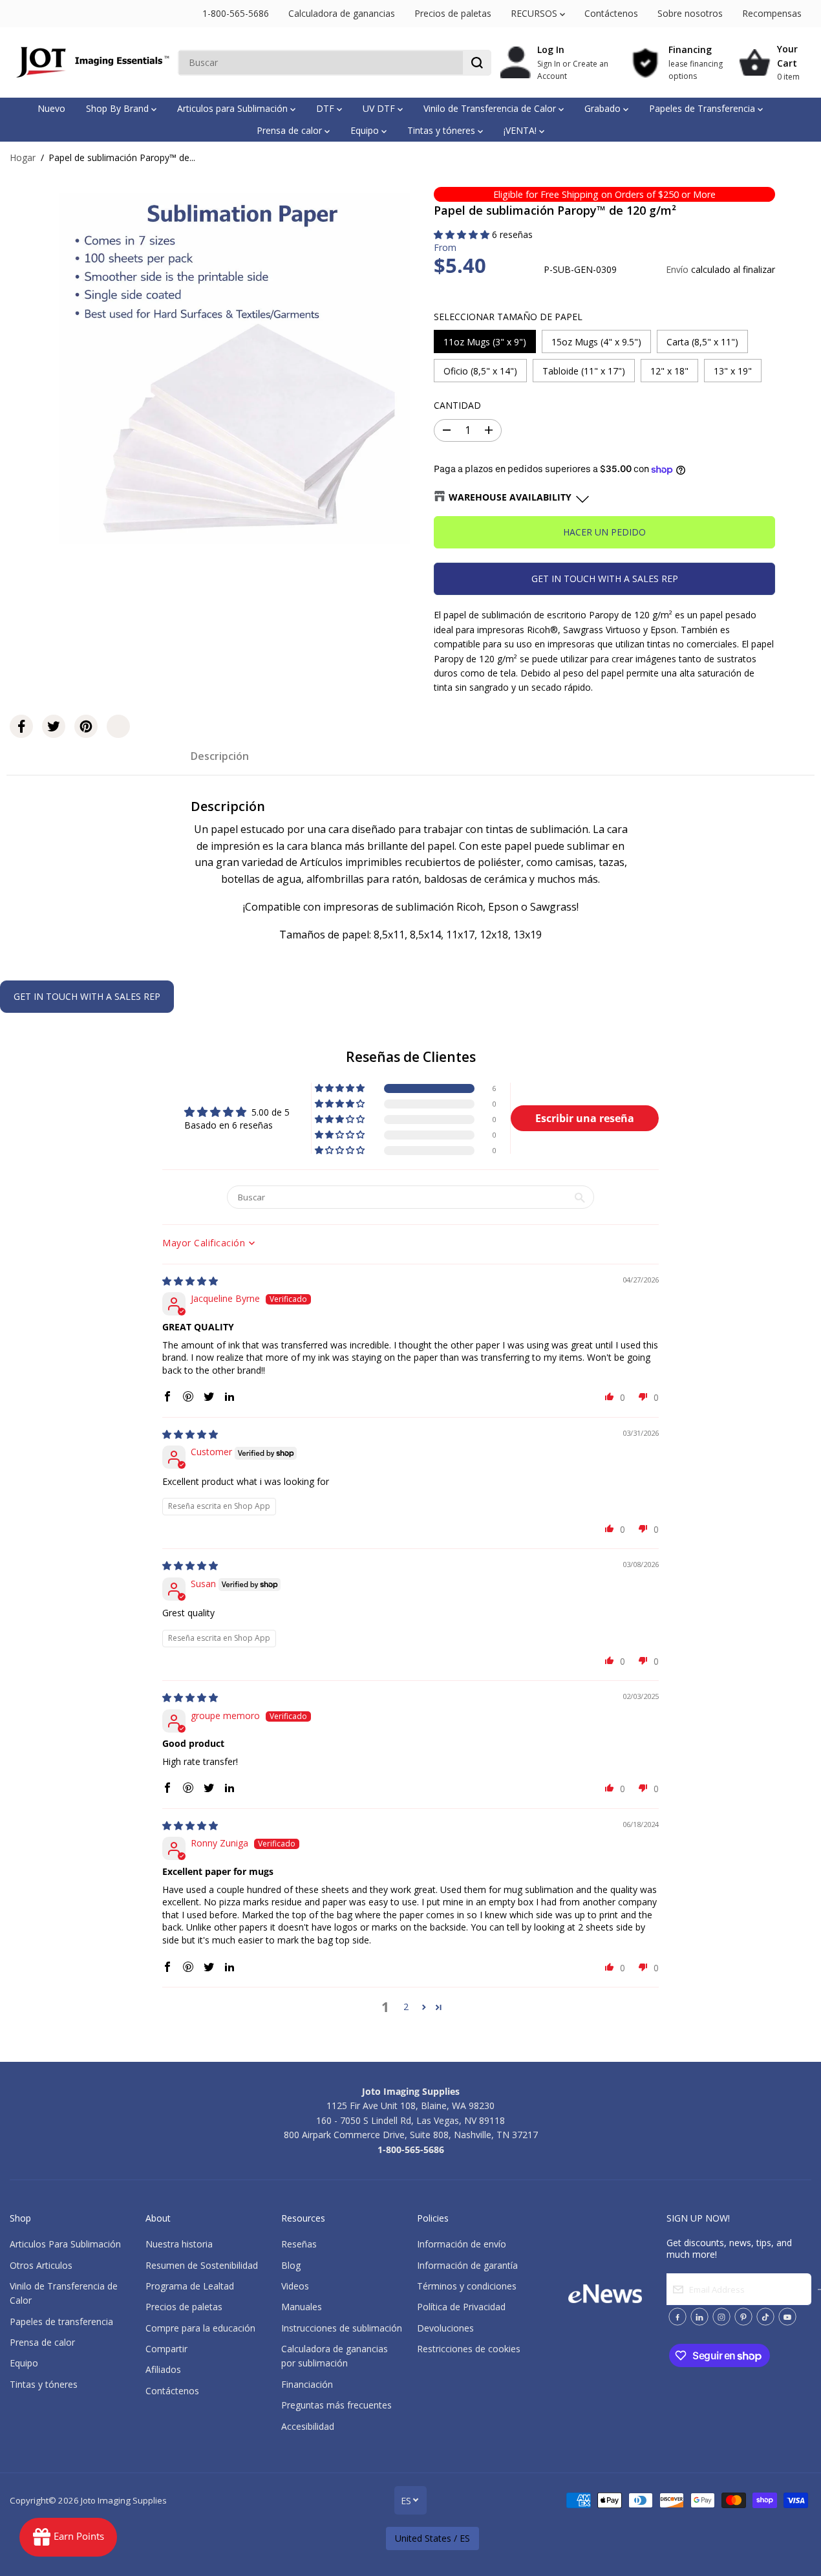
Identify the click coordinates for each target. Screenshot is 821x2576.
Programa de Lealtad (190, 2286)
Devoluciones (445, 2328)
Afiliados (163, 2369)
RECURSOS (535, 13)
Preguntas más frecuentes (336, 2405)
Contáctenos (611, 13)
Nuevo (51, 108)
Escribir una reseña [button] (585, 1118)
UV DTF (380, 108)
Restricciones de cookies (469, 2349)
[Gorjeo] (54, 726)
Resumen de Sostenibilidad (202, 2265)
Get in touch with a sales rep (605, 579)
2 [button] (406, 2007)
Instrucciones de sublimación (342, 2328)
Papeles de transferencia (61, 2322)
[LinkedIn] (699, 2317)
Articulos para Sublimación (234, 108)
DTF (326, 108)
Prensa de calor (291, 130)
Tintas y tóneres (442, 130)
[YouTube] (787, 2317)
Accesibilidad (308, 2426)
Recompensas (772, 13)
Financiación (307, 2384)
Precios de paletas (453, 13)
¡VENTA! (521, 130)
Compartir (166, 2349)
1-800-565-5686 (236, 13)
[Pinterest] (86, 726)
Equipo (366, 130)
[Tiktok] (765, 2317)
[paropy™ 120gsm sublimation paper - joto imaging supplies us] (235, 368)
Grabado (604, 108)
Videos (295, 2286)
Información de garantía (467, 2265)
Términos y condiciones (467, 2286)
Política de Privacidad (461, 2307)
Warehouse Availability (510, 497)
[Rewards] (68, 2537)
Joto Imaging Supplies (124, 2500)
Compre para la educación (200, 2328)
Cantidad (457, 405)
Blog (291, 2265)
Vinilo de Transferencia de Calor (491, 108)
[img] (190, 1281)
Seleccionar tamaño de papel (508, 317)
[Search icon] (477, 63)
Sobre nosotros (690, 13)
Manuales (302, 2307)
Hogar (23, 157)
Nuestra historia (179, 2244)
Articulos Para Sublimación (65, 2244)
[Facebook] (21, 726)
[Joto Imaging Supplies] (91, 62)
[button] (463, 234)
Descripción (220, 756)
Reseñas (299, 2244)
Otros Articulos (41, 2265)
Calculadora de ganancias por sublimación (335, 2356)
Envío (677, 269)
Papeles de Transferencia (703, 108)
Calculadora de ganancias (342, 13)
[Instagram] (721, 2317)
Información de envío (462, 2244)
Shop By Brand (119, 108)
